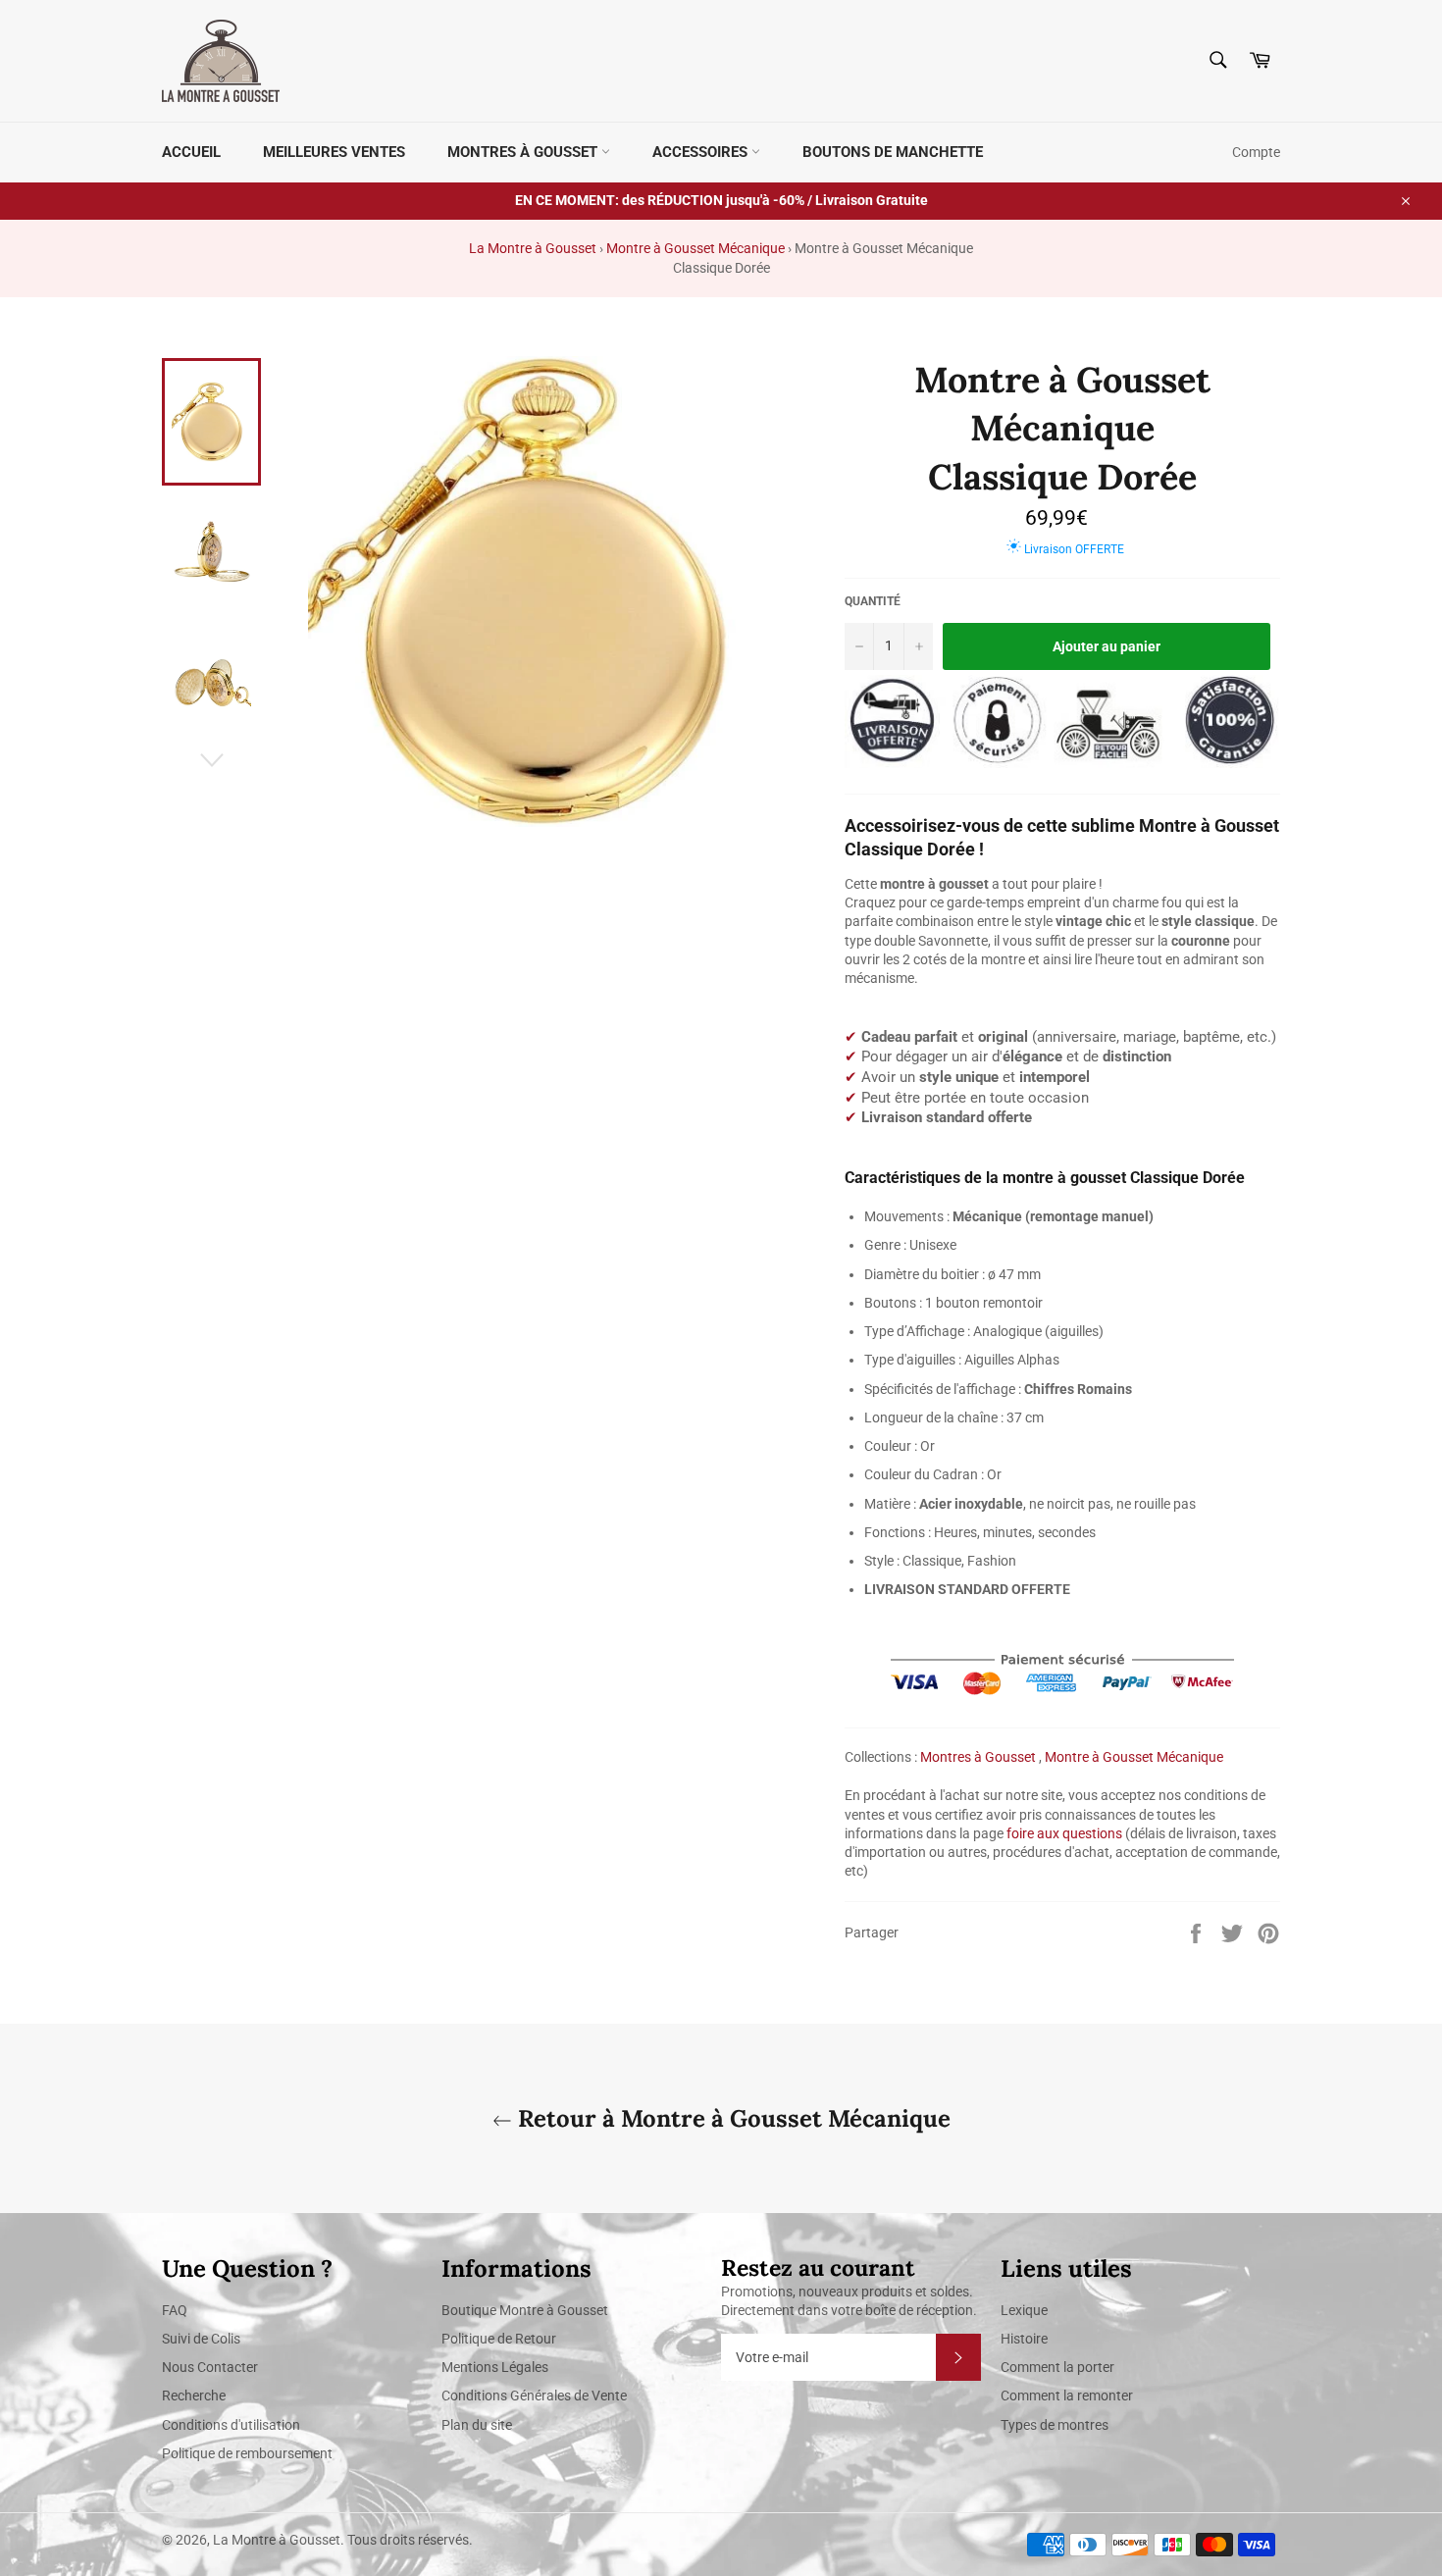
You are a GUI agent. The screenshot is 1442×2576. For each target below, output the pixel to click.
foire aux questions (1064, 1833)
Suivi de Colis (201, 2339)
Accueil (191, 152)
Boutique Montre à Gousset (525, 2310)
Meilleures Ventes (334, 152)
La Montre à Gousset (533, 248)
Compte (1256, 152)
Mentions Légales (495, 2367)
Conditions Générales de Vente (534, 2396)
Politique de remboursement (247, 2453)
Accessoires (702, 152)
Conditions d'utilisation (231, 2425)
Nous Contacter (210, 2367)
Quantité (873, 601)
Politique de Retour (499, 2339)
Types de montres (1055, 2425)
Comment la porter (1057, 2367)
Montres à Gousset (524, 152)
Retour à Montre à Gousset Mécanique (731, 2118)
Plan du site (477, 2425)
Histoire (1024, 2339)
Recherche (194, 2396)
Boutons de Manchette (893, 152)
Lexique (1024, 2310)
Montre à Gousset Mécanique (695, 248)
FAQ (175, 2310)
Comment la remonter (1067, 2396)
